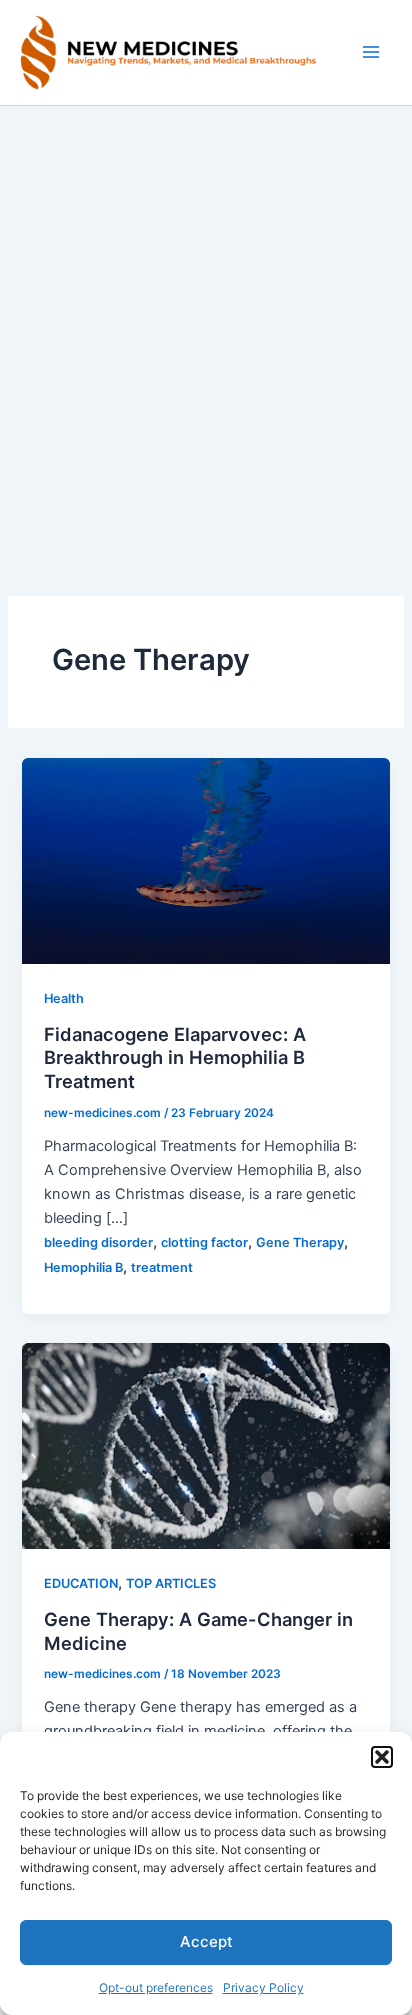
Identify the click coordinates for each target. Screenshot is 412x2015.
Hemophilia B (83, 1267)
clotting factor (204, 1242)
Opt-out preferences (156, 1987)
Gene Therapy (300, 1242)
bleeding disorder (98, 1242)
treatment (162, 1267)
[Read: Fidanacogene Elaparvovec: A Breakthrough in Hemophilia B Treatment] (205, 860)
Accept (206, 1941)
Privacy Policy (263, 1987)
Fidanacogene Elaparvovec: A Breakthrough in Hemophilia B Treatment (175, 1057)
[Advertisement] (206, 322)
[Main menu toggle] (371, 52)
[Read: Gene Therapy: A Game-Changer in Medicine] (205, 1445)
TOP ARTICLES (171, 1583)
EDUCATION (81, 1583)
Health (64, 998)
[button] (382, 1757)
